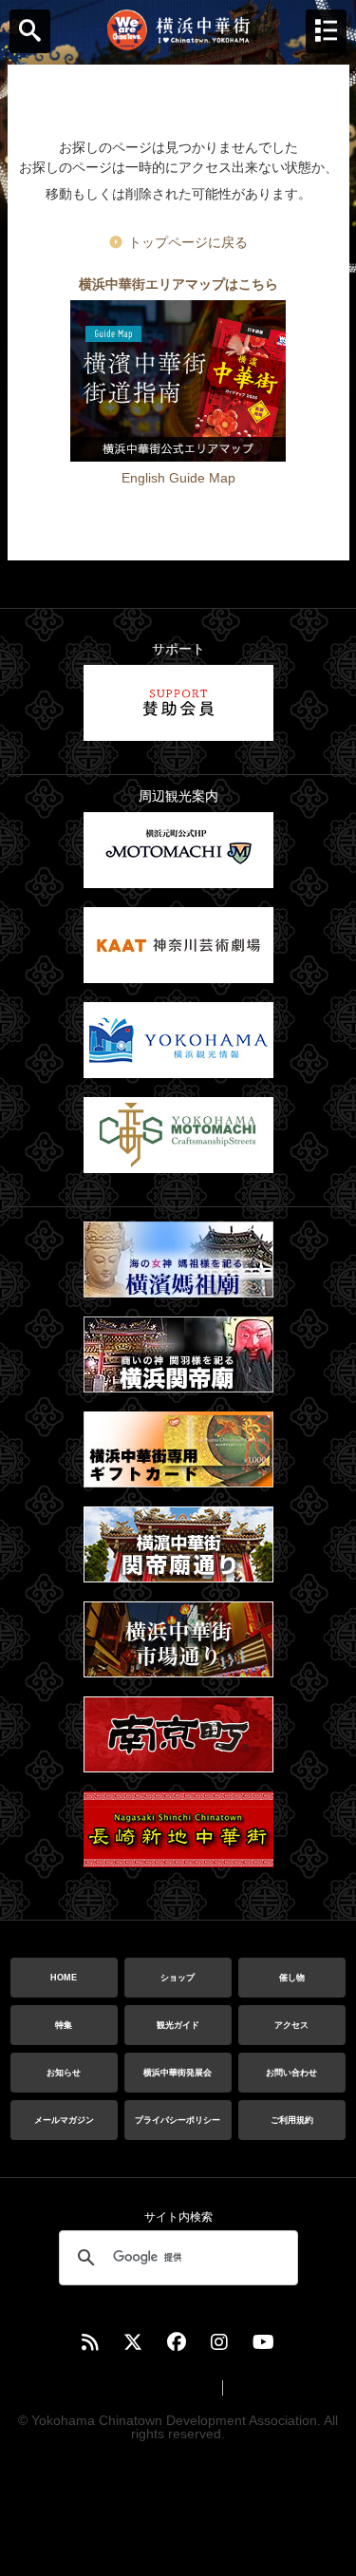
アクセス (291, 2025)
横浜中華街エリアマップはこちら (178, 284)
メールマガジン (64, 2120)
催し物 (292, 1978)
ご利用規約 (292, 2120)
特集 (64, 2025)
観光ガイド (178, 2025)
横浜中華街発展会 (178, 2073)
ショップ (178, 1978)
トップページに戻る (188, 242)
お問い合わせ (291, 2073)
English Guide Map (178, 478)
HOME (64, 1978)
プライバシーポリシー (178, 2120)
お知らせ (64, 2073)
